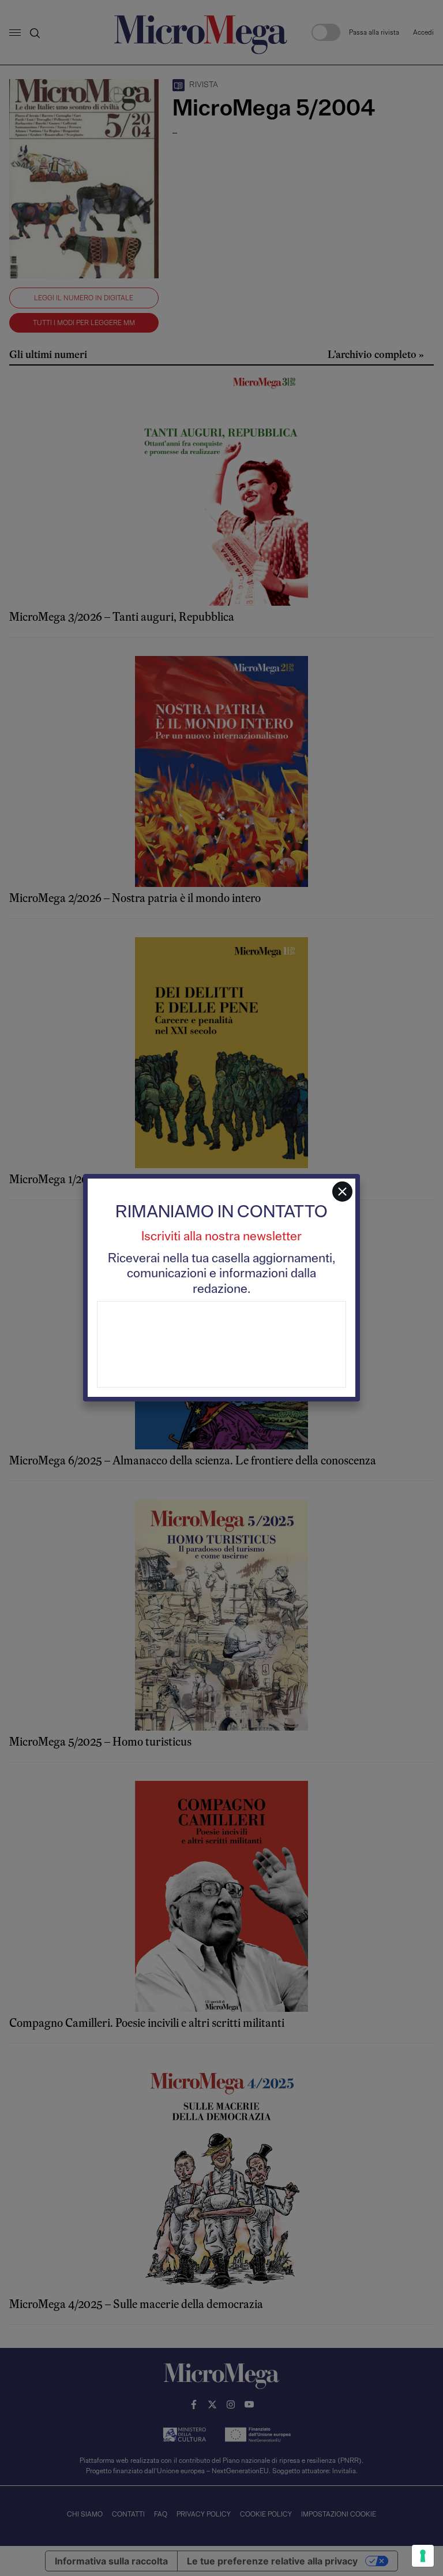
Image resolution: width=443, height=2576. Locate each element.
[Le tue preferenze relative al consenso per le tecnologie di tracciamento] (423, 2556)
